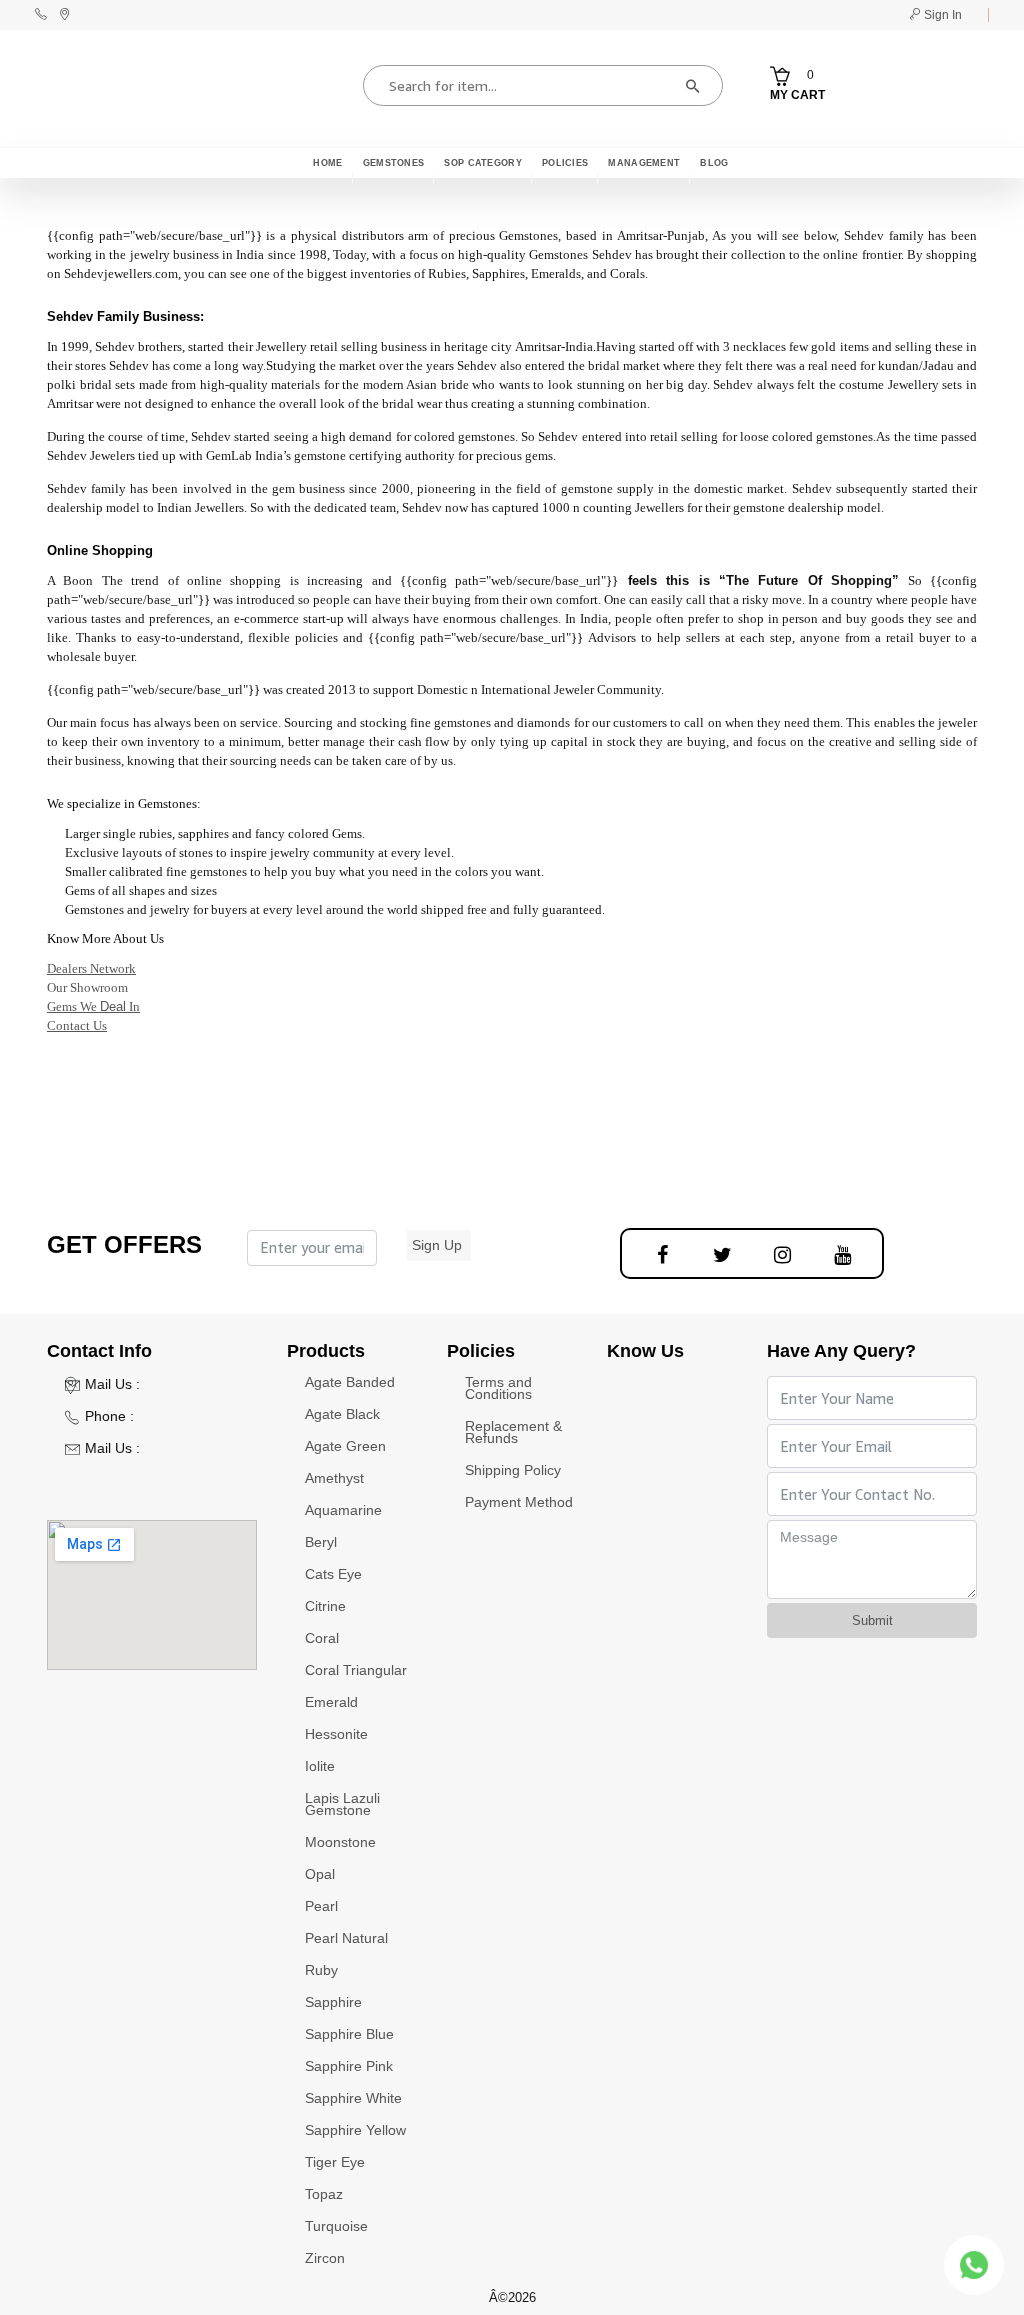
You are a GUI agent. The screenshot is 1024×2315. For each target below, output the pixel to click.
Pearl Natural (346, 1938)
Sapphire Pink (349, 2066)
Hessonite (336, 1734)
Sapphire (333, 2002)
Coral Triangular (356, 1670)
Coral (322, 1638)
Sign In (941, 15)
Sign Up (437, 1245)
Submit (872, 1620)
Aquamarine (343, 1510)
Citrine (325, 1606)
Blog (714, 163)
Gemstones (394, 163)
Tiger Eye (335, 2162)
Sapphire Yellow (355, 2130)
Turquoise (336, 2226)
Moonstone (340, 1842)
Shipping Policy (513, 1470)
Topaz (324, 2194)
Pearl (321, 1906)
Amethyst (334, 1478)
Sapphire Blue (349, 2034)
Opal (320, 1874)
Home (327, 163)
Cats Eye (333, 1574)
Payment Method (519, 1502)
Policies (565, 163)
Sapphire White (353, 2098)
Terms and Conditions (498, 1388)
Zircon (325, 2258)
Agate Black (342, 1414)
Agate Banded (350, 1382)
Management (644, 163)
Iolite (320, 1766)
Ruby (321, 1970)
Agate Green (345, 1446)
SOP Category (483, 163)
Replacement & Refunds (513, 1432)
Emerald (331, 1702)
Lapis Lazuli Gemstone (342, 1804)
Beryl (321, 1542)
